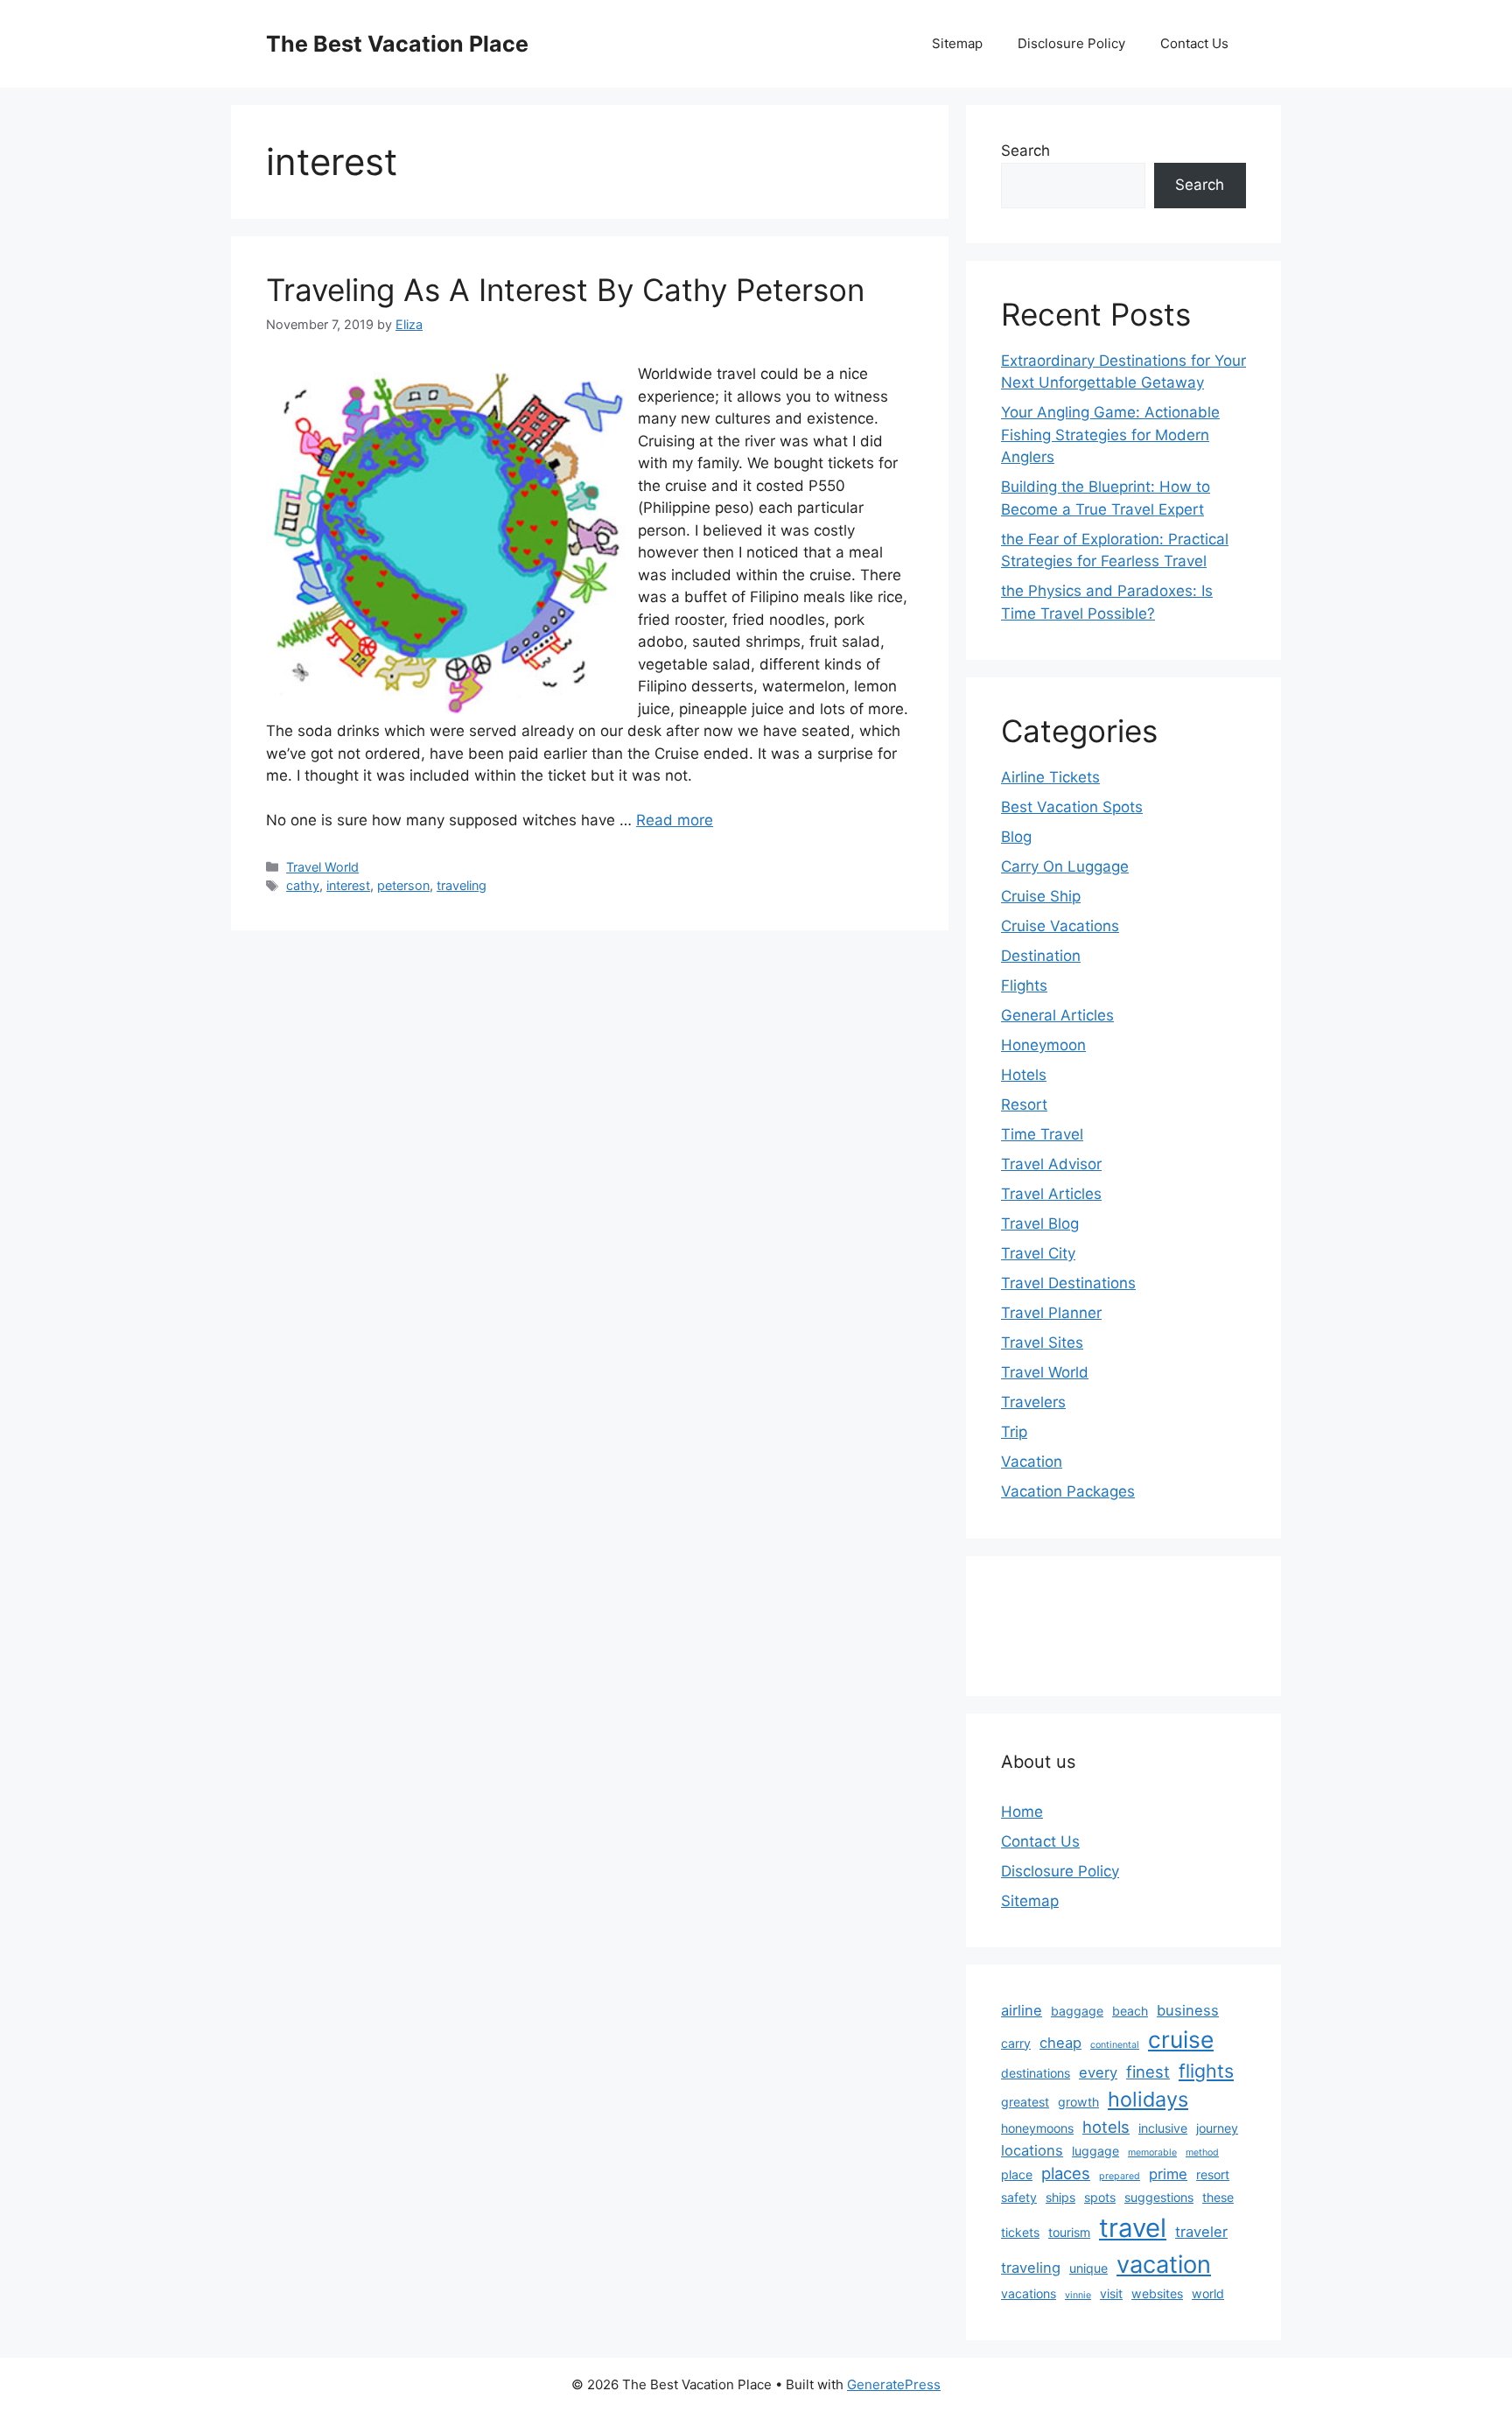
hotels (1106, 2127)
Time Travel (1042, 1134)
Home (1022, 1812)
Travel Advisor (1051, 1164)
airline (1022, 2010)
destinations (1036, 2073)
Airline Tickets (1050, 777)
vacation (1164, 2265)
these (1218, 2197)
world (1208, 2293)
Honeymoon (1043, 1045)
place (1017, 2174)
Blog (1016, 837)
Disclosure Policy (1071, 43)
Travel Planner (1051, 1313)
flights (1206, 2071)
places (1066, 2173)
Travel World (322, 867)
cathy (303, 885)
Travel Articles (1051, 1194)
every (1098, 2072)
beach (1130, 2011)
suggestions (1159, 2197)
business (1188, 2010)
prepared (1120, 2176)
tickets (1020, 2232)
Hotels (1024, 1075)
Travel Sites (1042, 1343)
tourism (1069, 2232)
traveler (1201, 2232)
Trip (1014, 1432)
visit (1111, 2293)
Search (1025, 151)
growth (1078, 2102)
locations (1032, 2150)
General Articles (1057, 1015)
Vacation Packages (1068, 1491)
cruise (1181, 2039)
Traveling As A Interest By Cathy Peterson (565, 290)
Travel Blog (1040, 1224)
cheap (1060, 2043)
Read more (675, 820)
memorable (1152, 2153)
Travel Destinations (1068, 1283)
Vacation (1032, 1462)
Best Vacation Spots (1072, 807)
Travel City (1038, 1253)
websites (1157, 2293)
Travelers (1033, 1402)
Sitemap (957, 43)
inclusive (1163, 2128)
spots (1100, 2197)
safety (1019, 2197)
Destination (1041, 956)
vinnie (1078, 2295)
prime (1168, 2174)
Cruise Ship (1041, 896)
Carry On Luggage (1065, 866)
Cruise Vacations (1060, 926)
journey (1217, 2128)
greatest (1025, 2102)
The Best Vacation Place (397, 44)
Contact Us (1194, 43)
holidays (1148, 2099)
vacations (1029, 2293)
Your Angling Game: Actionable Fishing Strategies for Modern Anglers (1110, 435)
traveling (462, 885)
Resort (1024, 1104)
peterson (403, 885)
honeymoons (1037, 2128)
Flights (1024, 985)
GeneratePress (894, 2384)
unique (1088, 2268)
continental (1115, 2045)
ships (1060, 2197)
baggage (1077, 2011)
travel (1133, 2228)
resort (1213, 2174)
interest (348, 885)
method (1202, 2153)
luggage (1095, 2151)
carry (1016, 2043)
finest (1148, 2072)
